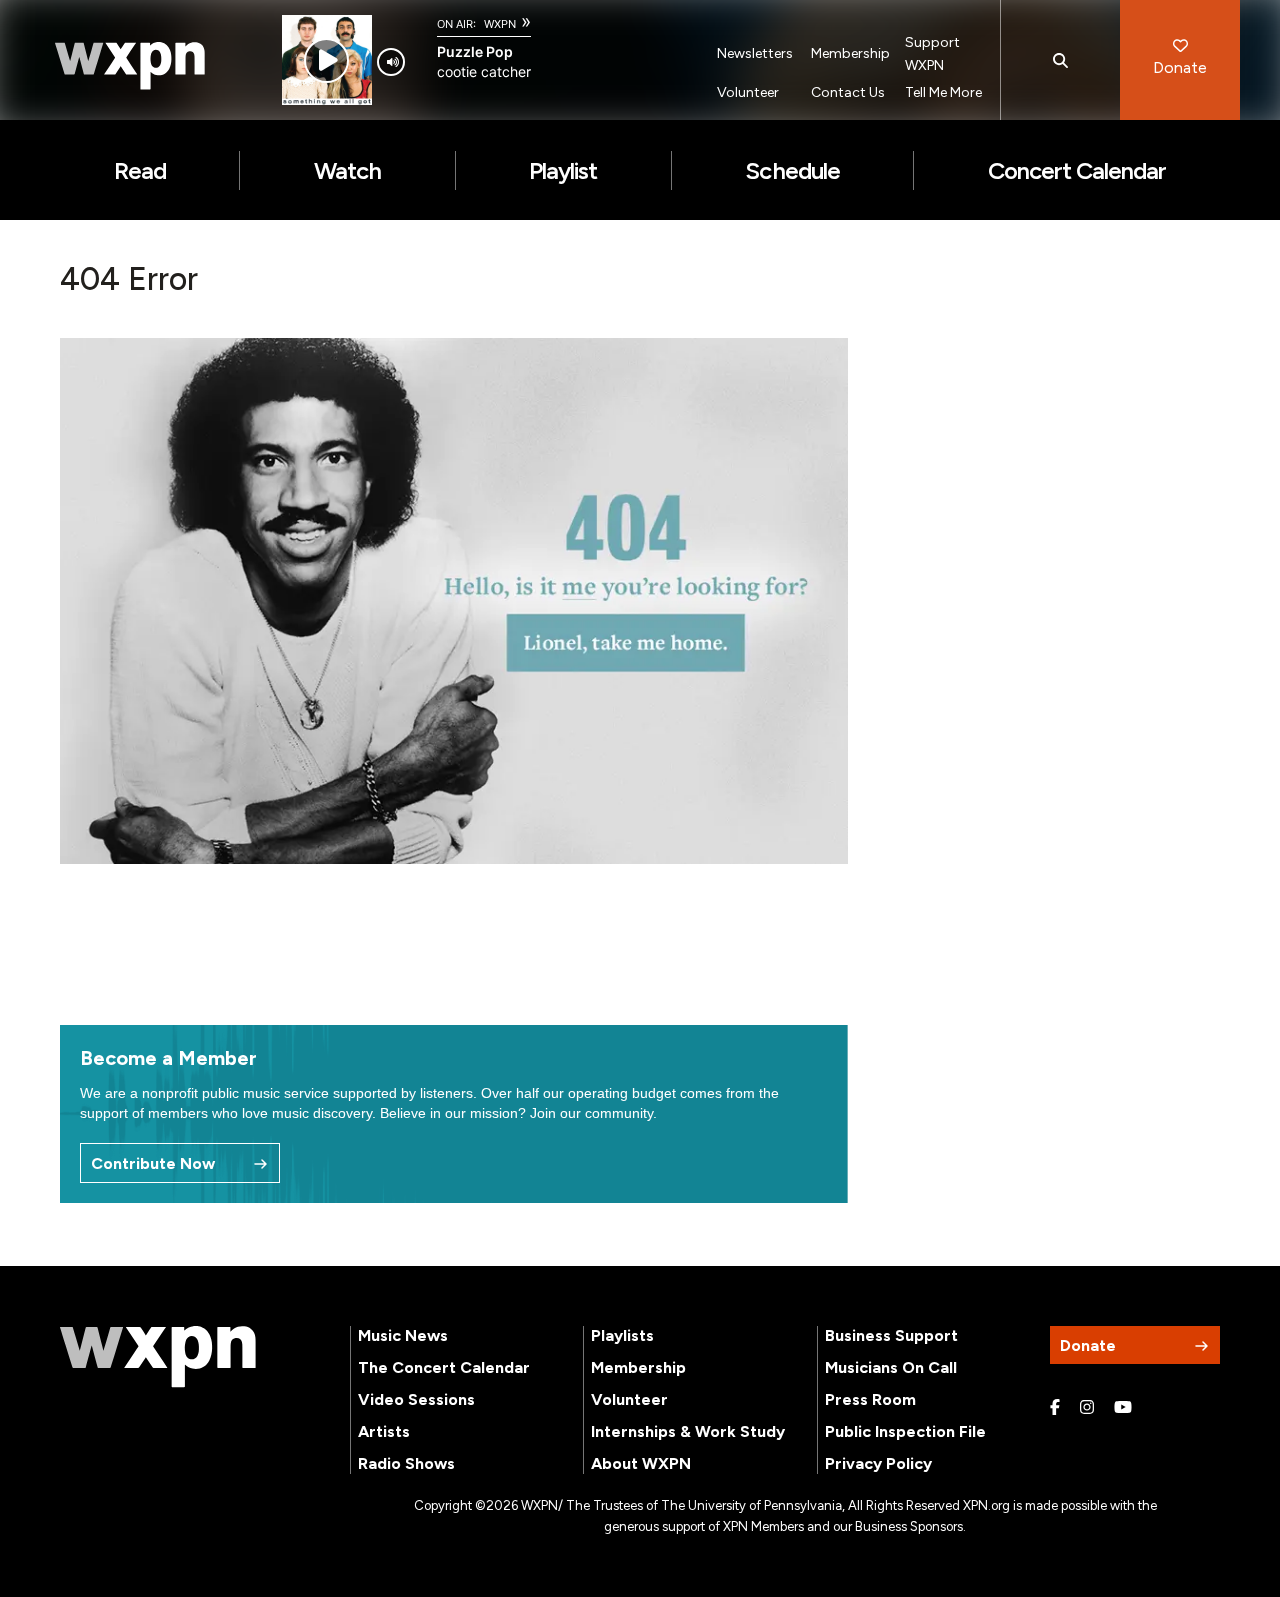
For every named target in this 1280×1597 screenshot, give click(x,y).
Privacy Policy (878, 1463)
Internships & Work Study (688, 1431)
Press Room (870, 1399)
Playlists (622, 1335)
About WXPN (641, 1463)
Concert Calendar (1077, 170)
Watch (347, 170)
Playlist (563, 170)
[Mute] (391, 62)
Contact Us (848, 92)
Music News (403, 1335)
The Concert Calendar (444, 1367)
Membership (850, 53)
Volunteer (748, 92)
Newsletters (755, 53)
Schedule (792, 170)
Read (140, 170)
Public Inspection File (905, 1431)
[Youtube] (1123, 1408)
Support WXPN (932, 54)
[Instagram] (1087, 1408)
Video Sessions (416, 1399)
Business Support (891, 1335)
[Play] (326, 60)
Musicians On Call (891, 1367)
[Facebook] (1055, 1408)
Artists (384, 1431)
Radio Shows (406, 1463)
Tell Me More (943, 92)
